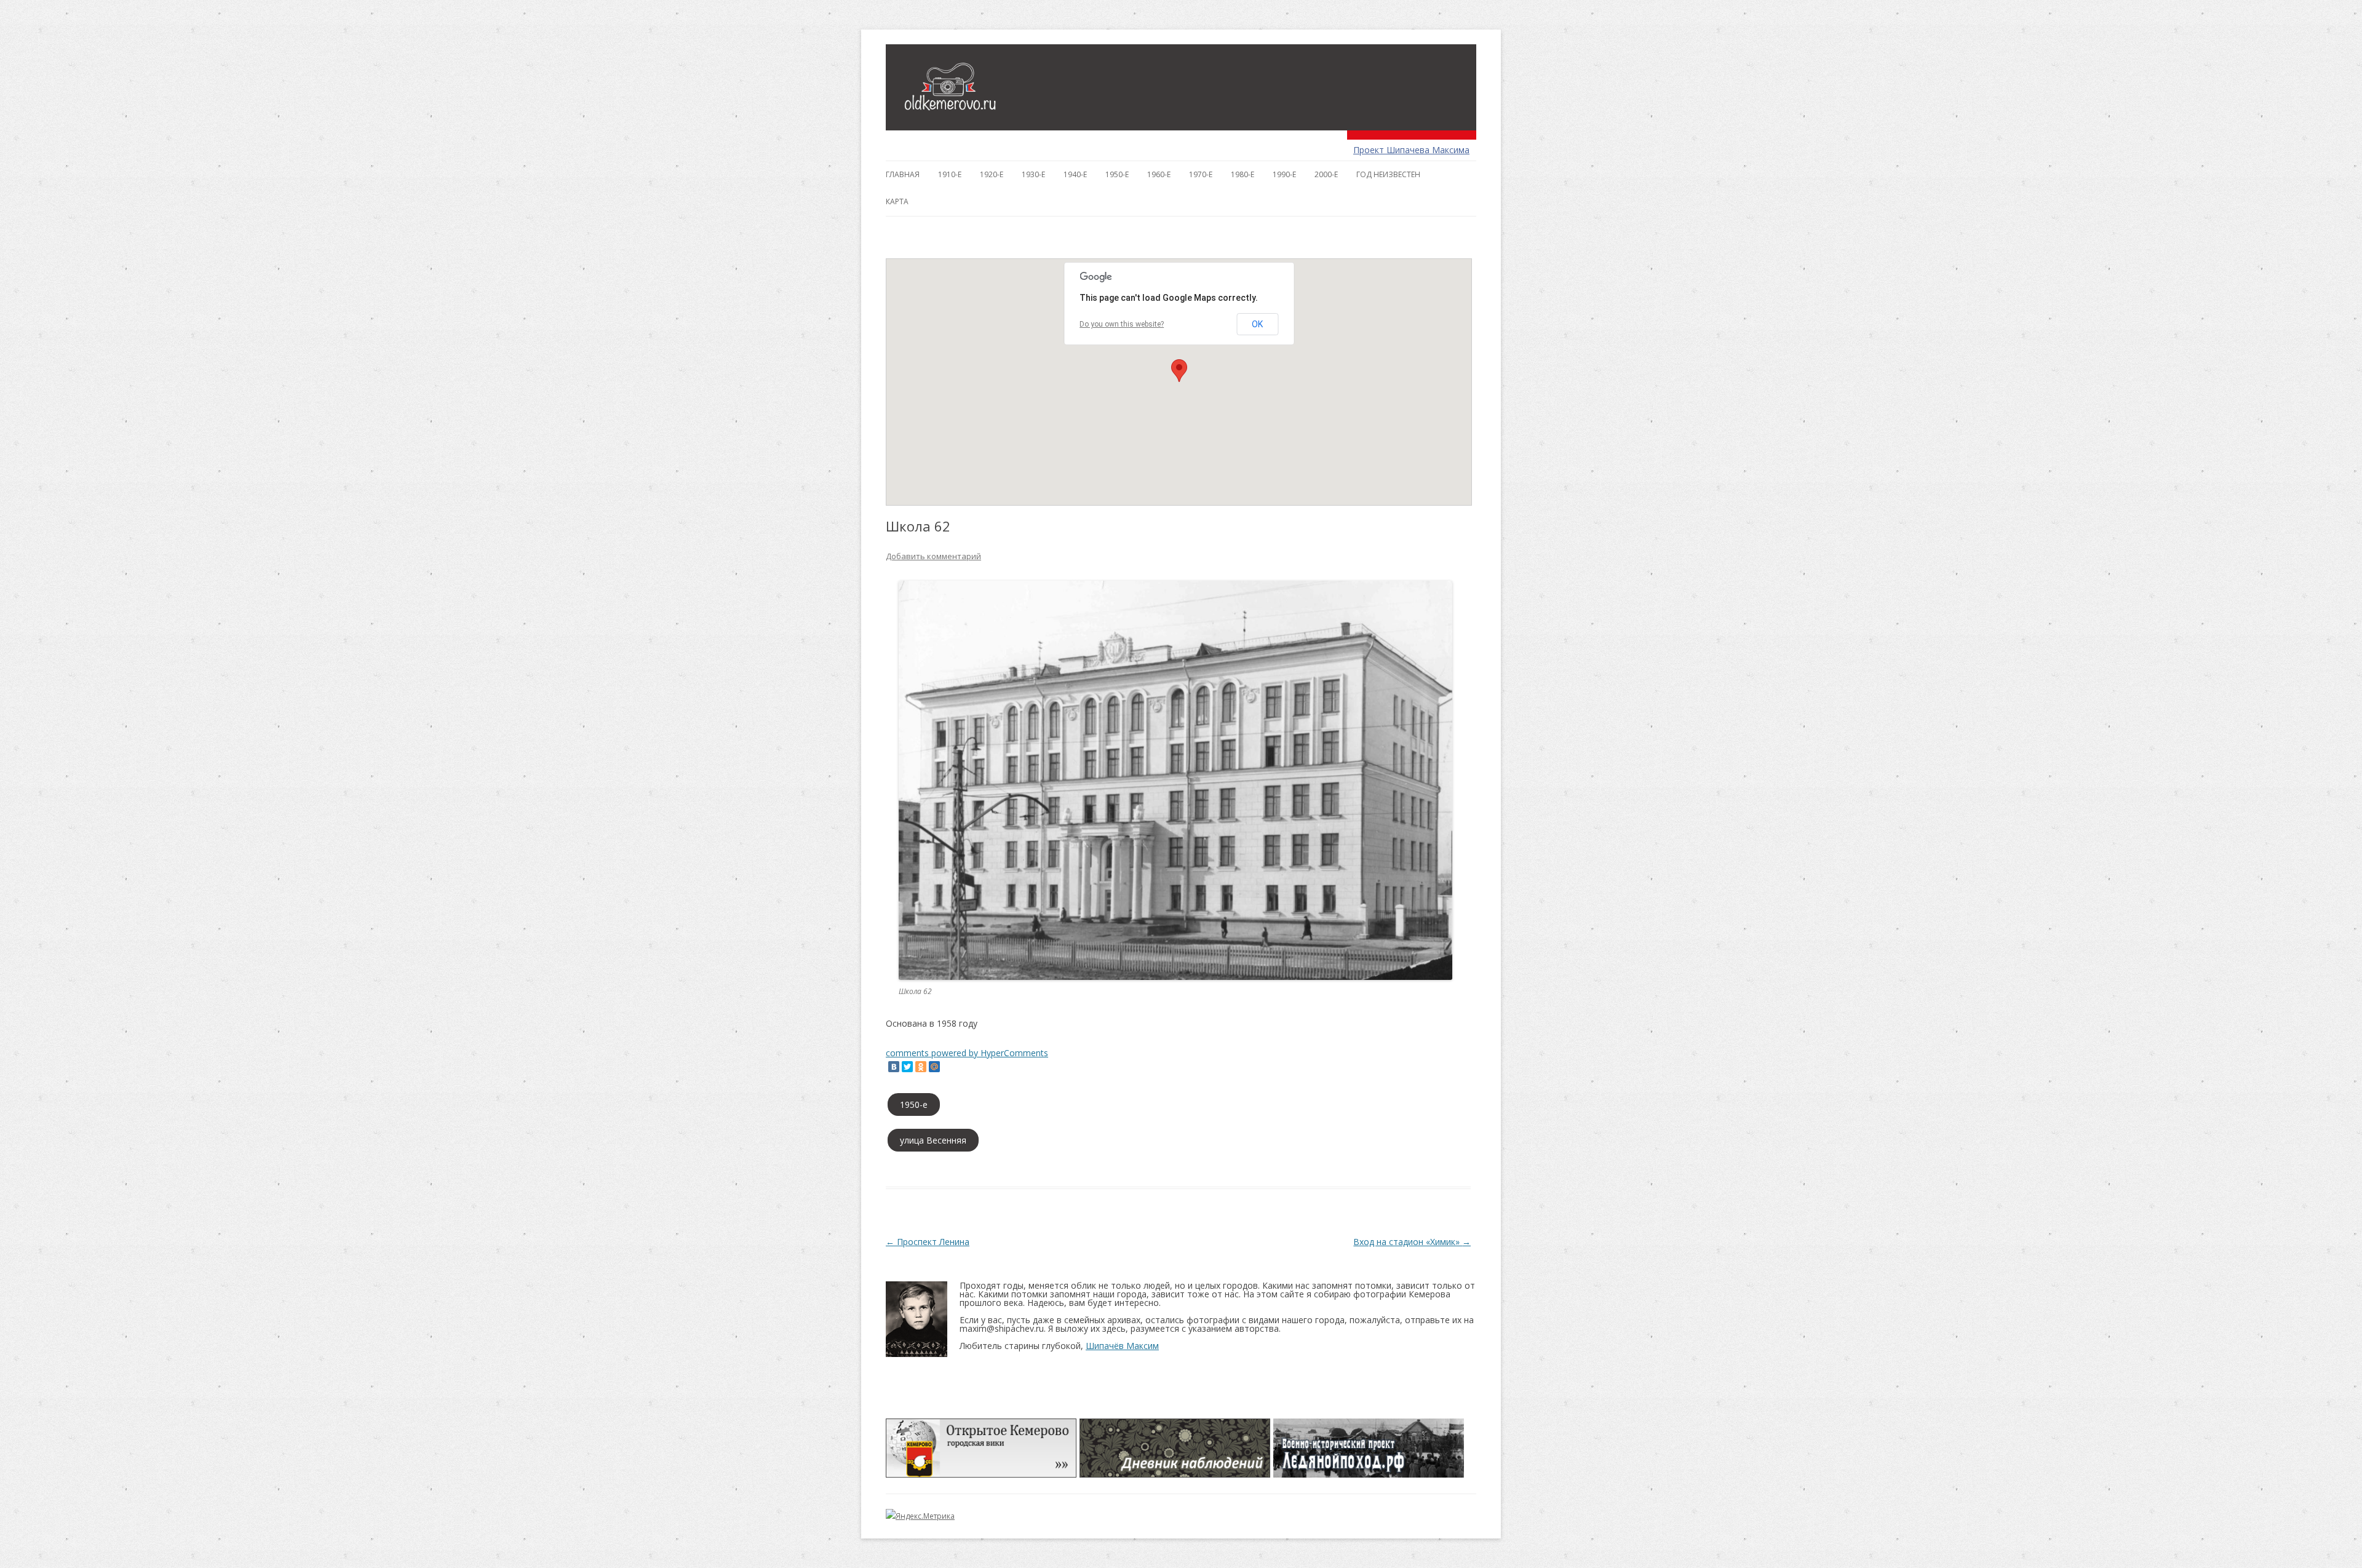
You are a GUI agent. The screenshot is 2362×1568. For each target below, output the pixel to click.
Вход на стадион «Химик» (1412, 1242)
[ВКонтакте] (894, 1067)
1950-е (1117, 174)
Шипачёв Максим (1122, 1346)
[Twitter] (907, 1067)
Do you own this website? (1122, 324)
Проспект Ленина (928, 1242)
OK (1257, 324)
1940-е (1075, 174)
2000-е (1326, 174)
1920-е (992, 174)
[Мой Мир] (934, 1067)
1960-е (1159, 174)
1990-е (1284, 174)
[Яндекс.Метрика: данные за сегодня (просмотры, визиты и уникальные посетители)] (920, 1516)
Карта (897, 201)
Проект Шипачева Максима (1411, 150)
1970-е (1201, 174)
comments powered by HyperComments (967, 1053)
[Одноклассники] (921, 1067)
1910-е (950, 174)
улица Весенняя (933, 1140)
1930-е (1033, 174)
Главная (903, 174)
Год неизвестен (1388, 174)
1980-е (1243, 174)
